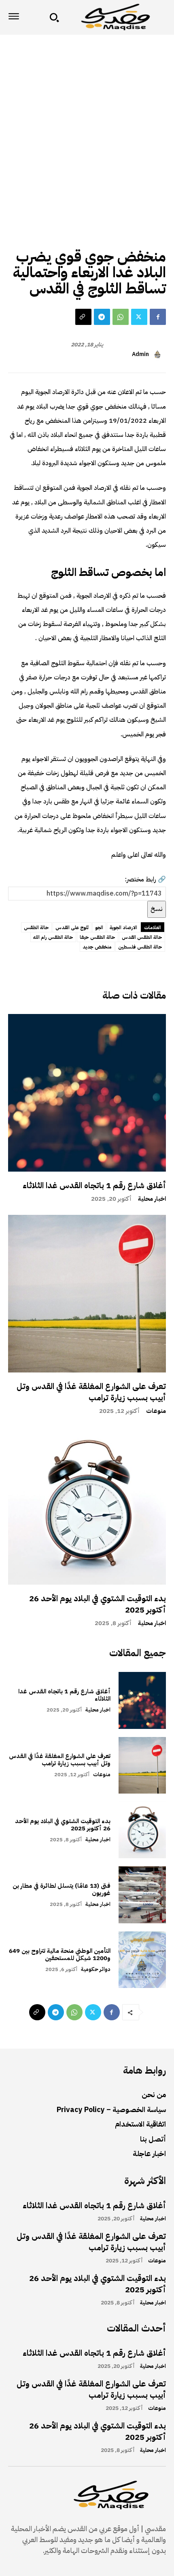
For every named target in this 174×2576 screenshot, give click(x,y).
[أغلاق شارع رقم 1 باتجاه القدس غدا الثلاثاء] (87, 1093)
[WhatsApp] (121, 317)
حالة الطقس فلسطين (140, 947)
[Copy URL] (83, 317)
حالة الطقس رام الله (53, 937)
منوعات (156, 1411)
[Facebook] (158, 317)
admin (140, 355)
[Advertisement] (87, 126)
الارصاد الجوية (123, 928)
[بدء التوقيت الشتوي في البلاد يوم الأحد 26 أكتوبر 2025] (87, 1506)
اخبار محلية (152, 1199)
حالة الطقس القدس (142, 937)
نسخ (157, 909)
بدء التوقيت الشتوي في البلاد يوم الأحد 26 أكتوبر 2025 (98, 1604)
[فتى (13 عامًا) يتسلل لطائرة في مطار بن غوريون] (142, 1895)
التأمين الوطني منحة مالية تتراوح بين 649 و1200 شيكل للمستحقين (60, 1954)
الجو (99, 928)
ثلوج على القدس (72, 928)
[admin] (159, 354)
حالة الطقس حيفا (98, 937)
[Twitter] (139, 317)
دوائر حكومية (96, 1969)
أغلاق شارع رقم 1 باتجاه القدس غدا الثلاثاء (94, 1185)
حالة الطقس (148, 238)
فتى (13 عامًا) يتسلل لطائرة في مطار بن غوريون (62, 1889)
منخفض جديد (97, 947)
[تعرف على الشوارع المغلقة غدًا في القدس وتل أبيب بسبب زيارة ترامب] (87, 1294)
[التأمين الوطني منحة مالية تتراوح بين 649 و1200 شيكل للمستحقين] (142, 1960)
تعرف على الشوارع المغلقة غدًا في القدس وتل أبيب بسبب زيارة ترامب (91, 1392)
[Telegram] (102, 317)
